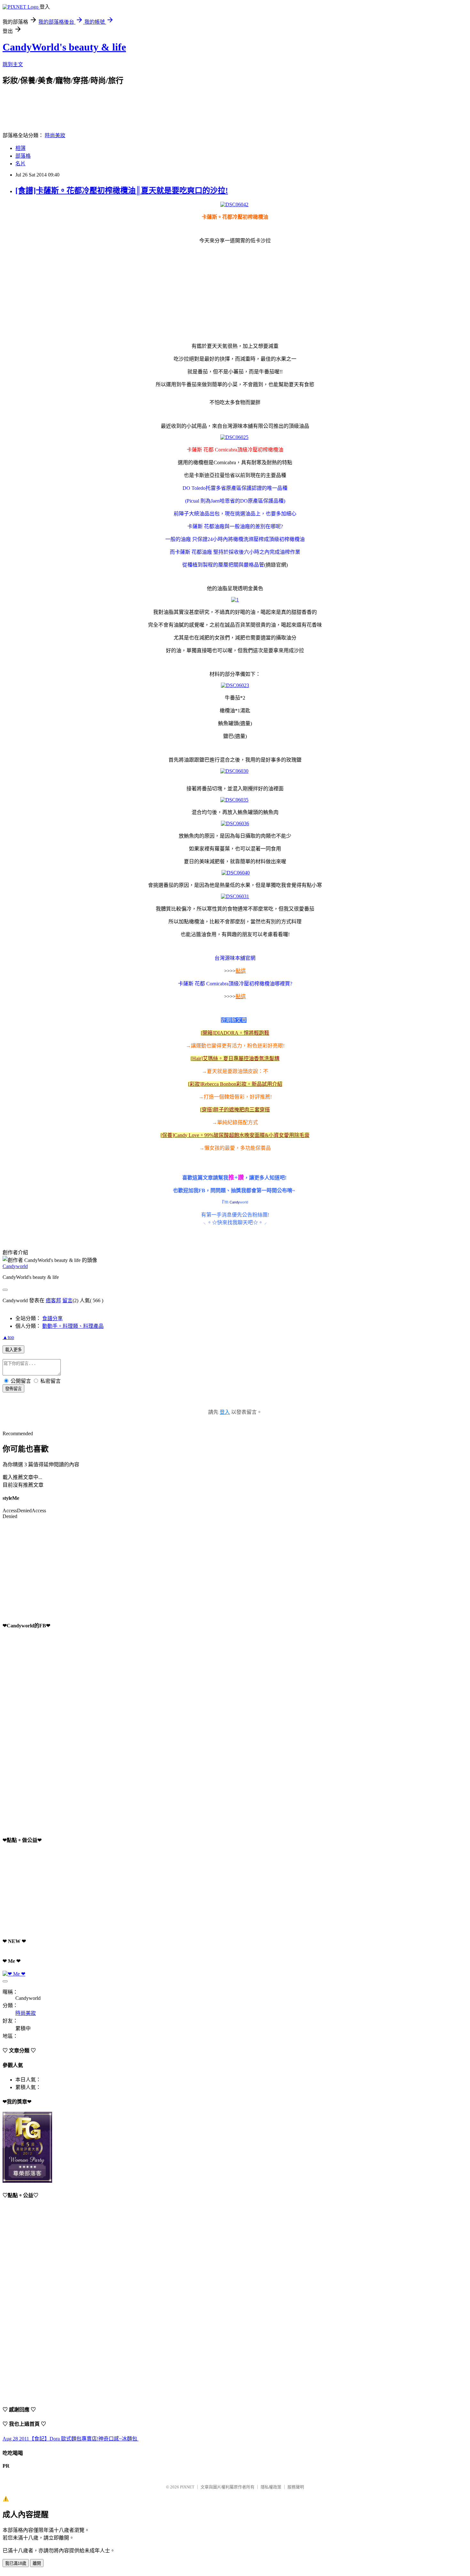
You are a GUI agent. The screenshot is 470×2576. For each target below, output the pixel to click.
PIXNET (187, 2487)
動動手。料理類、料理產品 (73, 1326)
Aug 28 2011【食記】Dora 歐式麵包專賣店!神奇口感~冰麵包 (70, 2439)
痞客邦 (53, 1300)
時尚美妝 (55, 135)
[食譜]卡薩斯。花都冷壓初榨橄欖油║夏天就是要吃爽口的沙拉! (122, 191)
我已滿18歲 (16, 2563)
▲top (8, 1337)
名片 (20, 164)
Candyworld (15, 1266)
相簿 (20, 148)
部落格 (23, 156)
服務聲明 (296, 2487)
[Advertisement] (119, 100)
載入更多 (13, 1350)
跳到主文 (13, 64)
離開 (37, 2563)
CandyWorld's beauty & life (64, 47)
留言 (67, 1300)
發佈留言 (13, 1389)
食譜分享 (52, 1318)
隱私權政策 (271, 2487)
